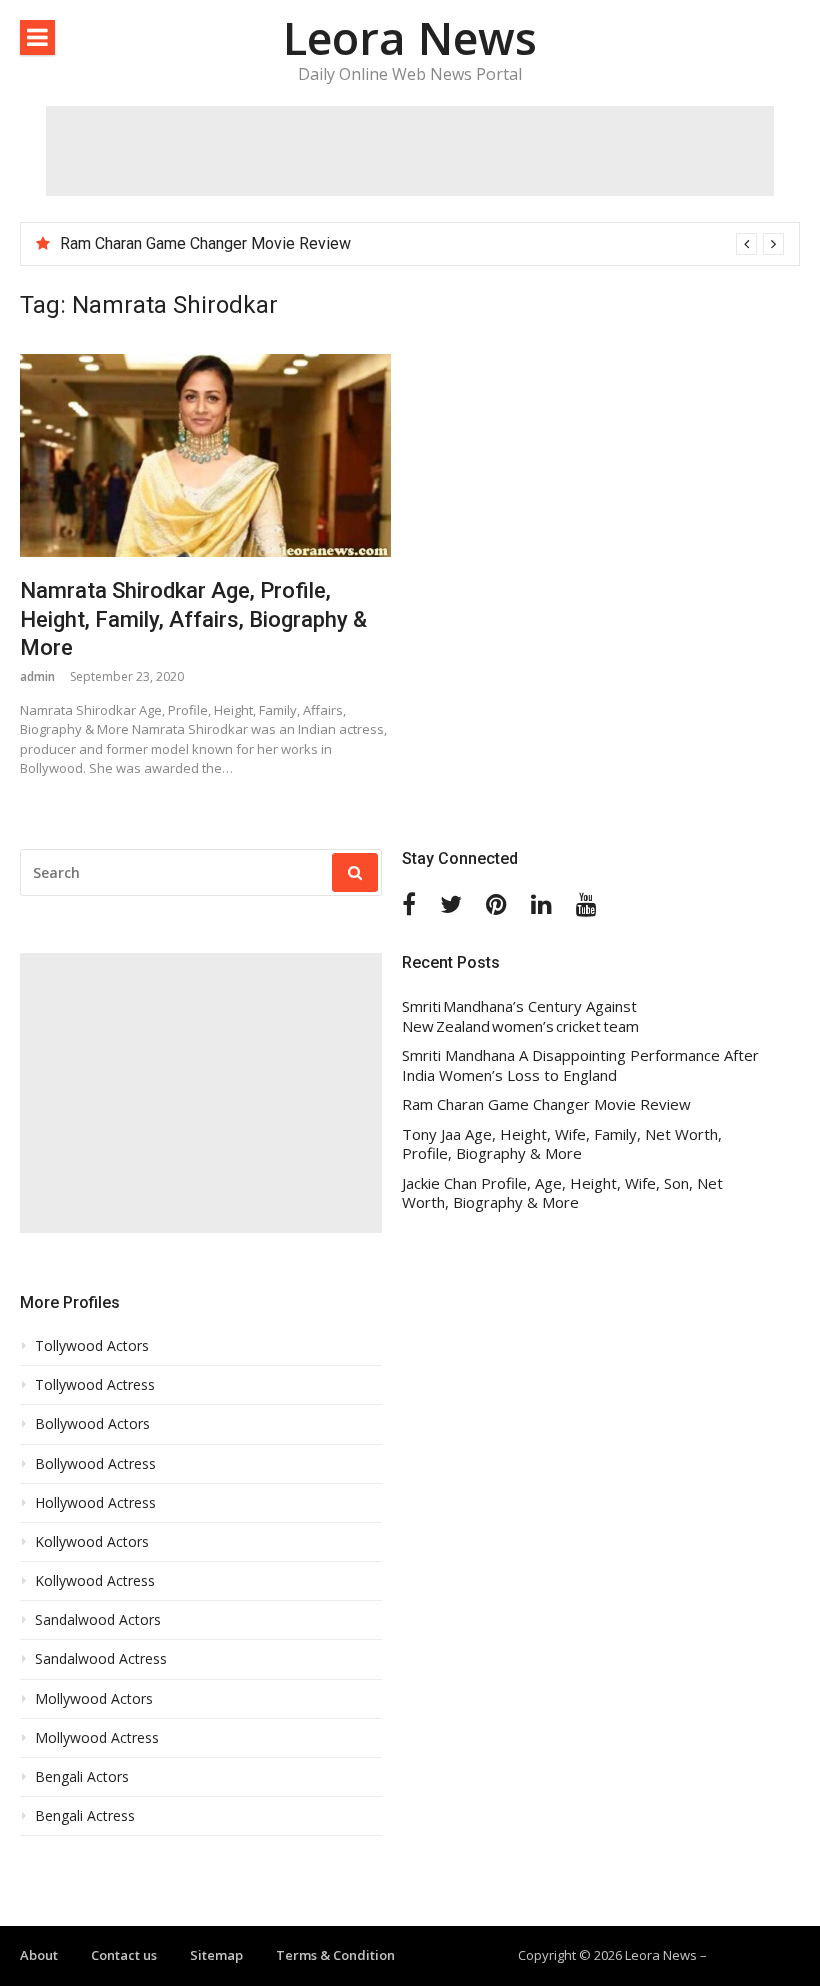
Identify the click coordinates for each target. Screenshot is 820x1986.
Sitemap (216, 1955)
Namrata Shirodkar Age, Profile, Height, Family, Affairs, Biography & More (193, 619)
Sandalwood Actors (98, 1620)
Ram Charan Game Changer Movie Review (205, 243)
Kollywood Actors (92, 1542)
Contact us (124, 1955)
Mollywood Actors (94, 1699)
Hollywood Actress (95, 1503)
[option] (422, 244)
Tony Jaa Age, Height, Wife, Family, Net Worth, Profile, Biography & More (562, 1144)
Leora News (410, 37)
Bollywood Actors (92, 1424)
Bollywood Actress (95, 1464)
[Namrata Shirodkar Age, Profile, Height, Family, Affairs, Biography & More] (205, 455)
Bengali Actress (85, 1816)
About (39, 1955)
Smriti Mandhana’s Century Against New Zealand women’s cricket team (520, 1016)
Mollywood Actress (97, 1738)
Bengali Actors (82, 1777)
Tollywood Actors (92, 1346)
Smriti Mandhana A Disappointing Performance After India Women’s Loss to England (580, 1065)
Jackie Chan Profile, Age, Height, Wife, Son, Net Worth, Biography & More (562, 1193)
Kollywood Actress (95, 1581)
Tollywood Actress (95, 1385)
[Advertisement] (410, 151)
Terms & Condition (335, 1955)
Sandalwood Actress (101, 1659)
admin (37, 676)
